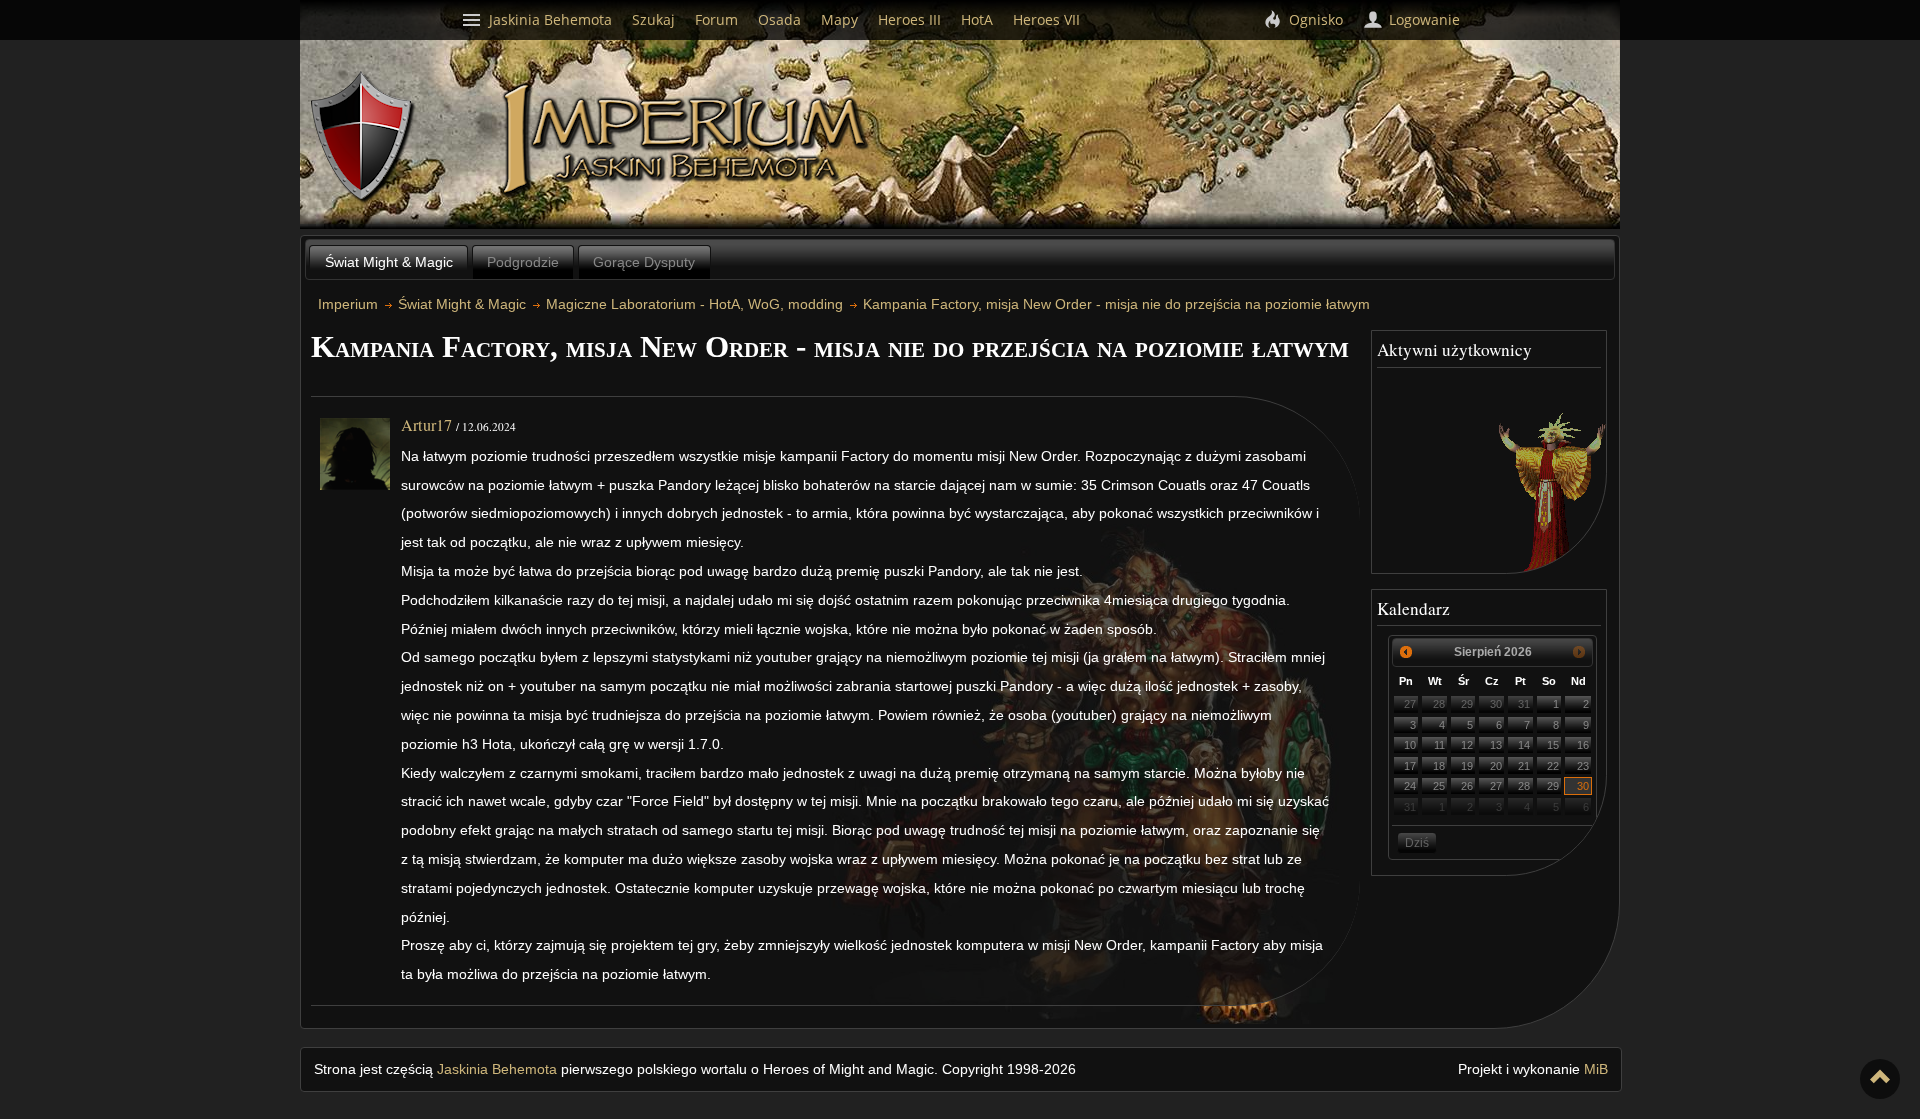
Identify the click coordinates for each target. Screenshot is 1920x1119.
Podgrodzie (523, 262)
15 (1553, 745)
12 (1467, 745)
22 (1553, 766)
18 (1439, 766)
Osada (779, 19)
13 (1496, 745)
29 (1467, 704)
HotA (977, 19)
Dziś (1417, 843)
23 (1583, 766)
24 (1410, 786)
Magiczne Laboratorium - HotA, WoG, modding (694, 304)
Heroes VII (1046, 19)
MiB (1596, 1069)
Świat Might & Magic (389, 262)
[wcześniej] (1406, 652)
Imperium (687, 140)
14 (1524, 745)
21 (1524, 766)
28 (1439, 704)
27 (1410, 704)
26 (1467, 786)
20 (1496, 766)
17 (1410, 766)
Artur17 (426, 425)
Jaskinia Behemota (497, 1069)
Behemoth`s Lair (363, 137)
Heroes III (909, 19)
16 (1583, 745)
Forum (716, 19)
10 (1410, 745)
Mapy (839, 19)
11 (1439, 745)
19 (1467, 766)
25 (1439, 786)
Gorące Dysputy (644, 262)
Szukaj (653, 19)
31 (1524, 704)
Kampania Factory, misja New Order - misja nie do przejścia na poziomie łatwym (1116, 304)
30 (1496, 704)
